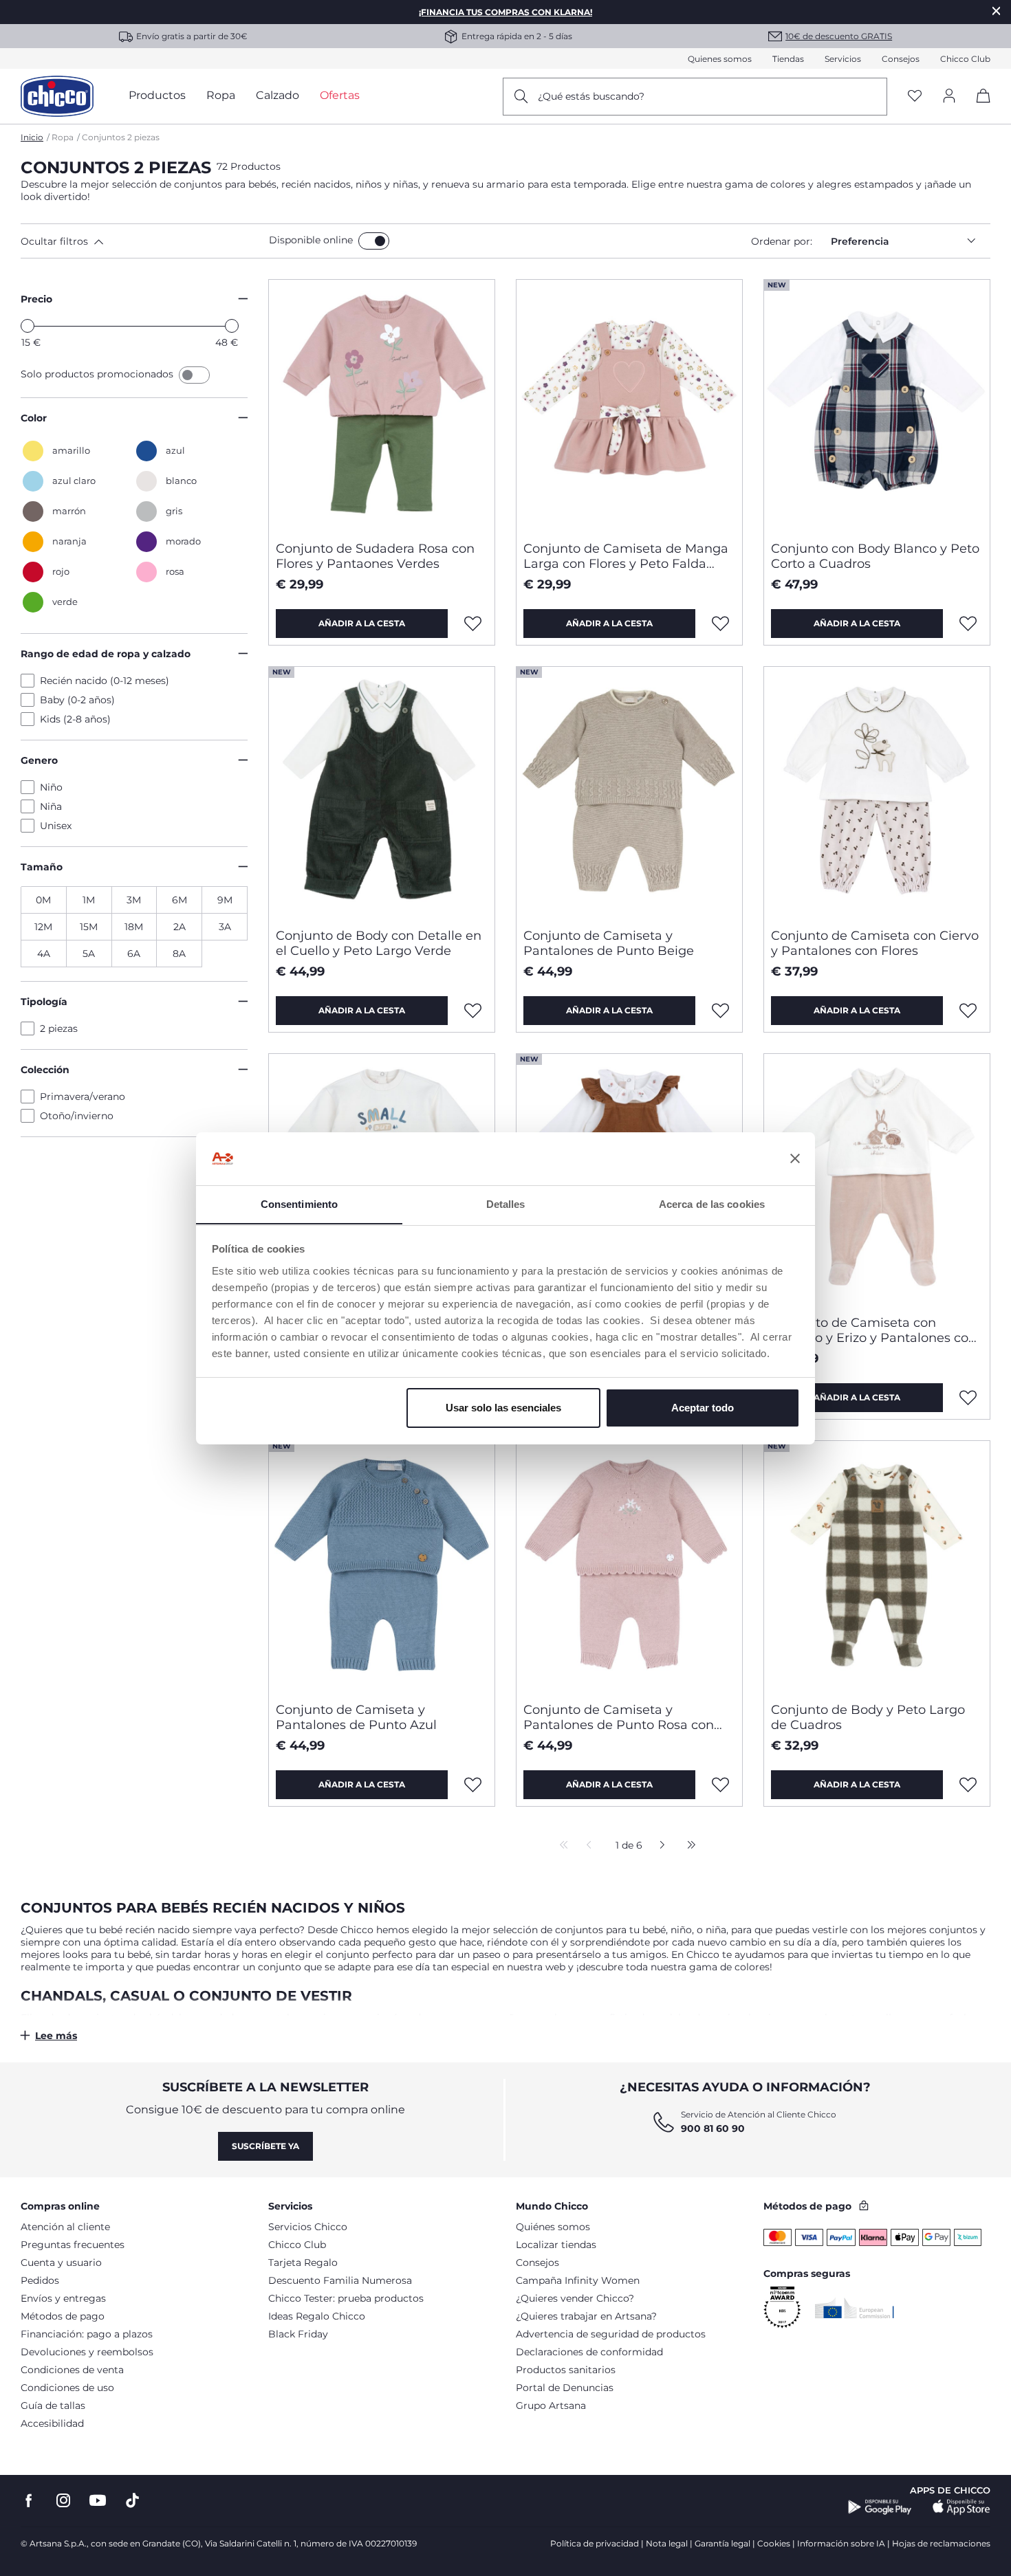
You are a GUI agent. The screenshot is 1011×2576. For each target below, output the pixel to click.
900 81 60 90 (713, 2128)
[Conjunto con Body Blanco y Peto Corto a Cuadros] (877, 405)
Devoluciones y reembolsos (87, 2352)
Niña (51, 806)
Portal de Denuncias (565, 2388)
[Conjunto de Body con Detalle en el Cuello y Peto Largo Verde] (382, 792)
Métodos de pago (63, 2316)
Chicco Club (965, 59)
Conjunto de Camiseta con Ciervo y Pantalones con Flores (875, 943)
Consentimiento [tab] (299, 1203)
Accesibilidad (52, 2423)
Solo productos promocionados (98, 374)
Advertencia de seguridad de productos (611, 2334)
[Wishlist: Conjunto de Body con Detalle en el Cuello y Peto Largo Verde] (473, 1011)
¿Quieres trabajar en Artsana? (586, 2316)
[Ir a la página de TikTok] (132, 2501)
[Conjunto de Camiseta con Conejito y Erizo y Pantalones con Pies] (877, 1179)
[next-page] (659, 1846)
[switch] (374, 241)
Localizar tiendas (556, 2245)
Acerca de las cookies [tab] (712, 1203)
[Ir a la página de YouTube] (98, 2501)
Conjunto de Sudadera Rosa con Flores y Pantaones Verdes (375, 556)
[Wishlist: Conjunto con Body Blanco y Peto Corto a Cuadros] (968, 624)
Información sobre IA (841, 2543)
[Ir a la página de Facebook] (29, 2501)
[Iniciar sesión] (949, 97)
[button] (142, 241)
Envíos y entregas (63, 2298)
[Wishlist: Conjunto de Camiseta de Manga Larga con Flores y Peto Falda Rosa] (721, 624)
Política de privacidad (595, 2543)
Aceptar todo (703, 1408)
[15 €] (28, 326)
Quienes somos (720, 59)
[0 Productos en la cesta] (978, 108)
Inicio (32, 137)
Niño (51, 787)
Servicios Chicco (308, 2227)
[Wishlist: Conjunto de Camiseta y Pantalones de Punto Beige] (721, 1011)
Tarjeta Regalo (303, 2263)
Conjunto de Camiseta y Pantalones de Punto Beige (609, 943)
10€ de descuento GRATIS (839, 36)
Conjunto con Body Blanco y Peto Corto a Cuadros (875, 556)
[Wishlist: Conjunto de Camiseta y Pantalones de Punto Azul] (473, 1785)
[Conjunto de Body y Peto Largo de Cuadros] (877, 1566)
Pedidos (40, 2280)
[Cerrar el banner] (795, 1158)
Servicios (843, 59)
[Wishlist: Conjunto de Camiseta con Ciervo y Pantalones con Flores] (968, 1011)
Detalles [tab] (506, 1203)
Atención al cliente (65, 2227)
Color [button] (34, 418)
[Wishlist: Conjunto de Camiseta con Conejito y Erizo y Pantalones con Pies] (968, 1398)
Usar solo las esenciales (503, 1408)
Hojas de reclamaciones (941, 2543)
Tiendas (788, 59)
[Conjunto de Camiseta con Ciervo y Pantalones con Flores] (877, 792)
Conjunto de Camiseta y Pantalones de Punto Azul (356, 1717)
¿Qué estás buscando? (591, 96)
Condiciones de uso (67, 2388)
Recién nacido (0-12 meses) (105, 681)
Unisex (56, 826)
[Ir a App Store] (961, 2507)
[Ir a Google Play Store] (880, 2507)
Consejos (901, 59)
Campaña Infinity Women (578, 2280)
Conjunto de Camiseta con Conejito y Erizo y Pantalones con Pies (874, 1330)
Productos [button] (157, 95)
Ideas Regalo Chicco (317, 2316)
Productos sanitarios (566, 2370)
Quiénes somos (553, 2227)
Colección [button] (45, 1070)
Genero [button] (39, 760)
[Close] (997, 11)
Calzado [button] (278, 95)
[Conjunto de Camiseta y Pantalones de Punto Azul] (382, 1566)
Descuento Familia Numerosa (340, 2280)
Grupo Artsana (551, 2406)
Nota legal (667, 2543)
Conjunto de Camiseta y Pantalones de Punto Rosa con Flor (619, 1717)
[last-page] (688, 1846)
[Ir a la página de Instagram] (63, 2501)
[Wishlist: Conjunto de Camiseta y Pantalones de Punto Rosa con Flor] (721, 1785)
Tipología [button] (44, 1002)
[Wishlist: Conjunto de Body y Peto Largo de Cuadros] (968, 1785)
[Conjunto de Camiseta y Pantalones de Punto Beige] (629, 792)
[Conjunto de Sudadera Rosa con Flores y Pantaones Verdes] (382, 405)
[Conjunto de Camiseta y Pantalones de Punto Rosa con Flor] (629, 1566)
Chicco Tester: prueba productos (346, 2298)
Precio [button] (36, 299)
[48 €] (232, 326)
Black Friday (298, 2334)
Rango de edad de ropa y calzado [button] (106, 654)
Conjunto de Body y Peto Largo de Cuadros (868, 1717)
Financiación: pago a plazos (87, 2334)
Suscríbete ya (265, 2146)
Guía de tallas (53, 2406)
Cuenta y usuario (61, 2263)
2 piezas (59, 1028)
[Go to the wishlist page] (915, 97)
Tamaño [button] (42, 867)
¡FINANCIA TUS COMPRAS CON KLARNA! (505, 12)
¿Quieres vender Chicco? (575, 2298)
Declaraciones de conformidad (589, 2352)
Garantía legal (722, 2543)
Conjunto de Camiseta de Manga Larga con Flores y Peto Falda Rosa (626, 556)
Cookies (774, 2543)
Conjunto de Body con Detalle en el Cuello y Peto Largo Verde (379, 943)
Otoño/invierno (77, 1116)
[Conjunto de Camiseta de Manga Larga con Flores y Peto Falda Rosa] (629, 405)
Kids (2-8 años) (75, 719)
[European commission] (855, 2308)
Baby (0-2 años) (77, 700)
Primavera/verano (83, 1097)
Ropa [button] (221, 95)
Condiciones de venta (72, 2370)
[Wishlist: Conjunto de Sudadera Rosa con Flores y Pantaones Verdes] (473, 624)
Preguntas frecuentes (73, 2245)
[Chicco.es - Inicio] (57, 96)
